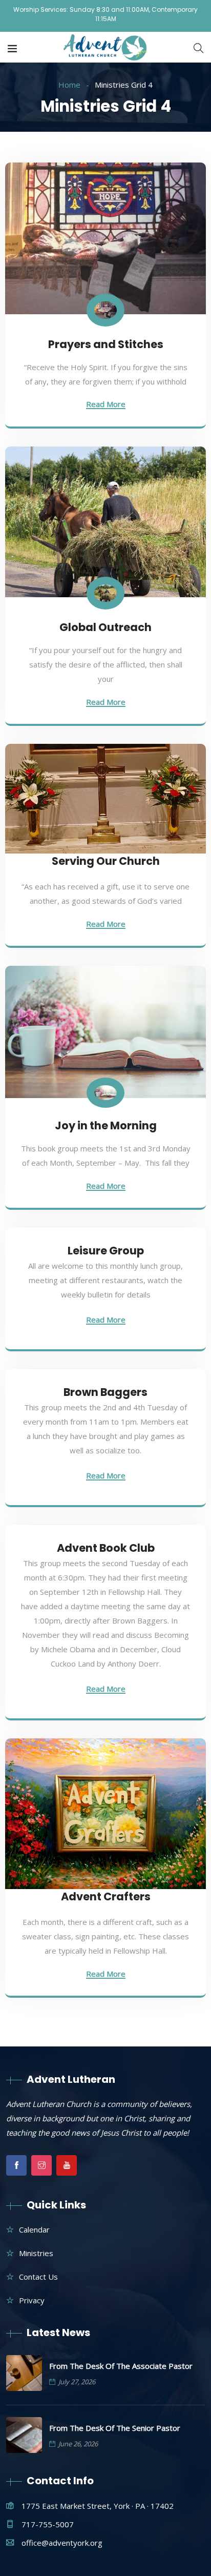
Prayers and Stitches (106, 344)
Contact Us (38, 2277)
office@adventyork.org (62, 2543)
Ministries (36, 2253)
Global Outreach (105, 627)
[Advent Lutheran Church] (106, 48)
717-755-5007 (48, 2524)
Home (69, 85)
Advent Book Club (106, 1548)
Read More (106, 405)
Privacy (32, 2300)
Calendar (34, 2229)
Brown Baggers (105, 1392)
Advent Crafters (106, 1896)
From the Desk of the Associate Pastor (121, 2366)
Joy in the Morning (106, 1125)
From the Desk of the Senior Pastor (115, 2428)
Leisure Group (106, 1251)
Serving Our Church (106, 861)
